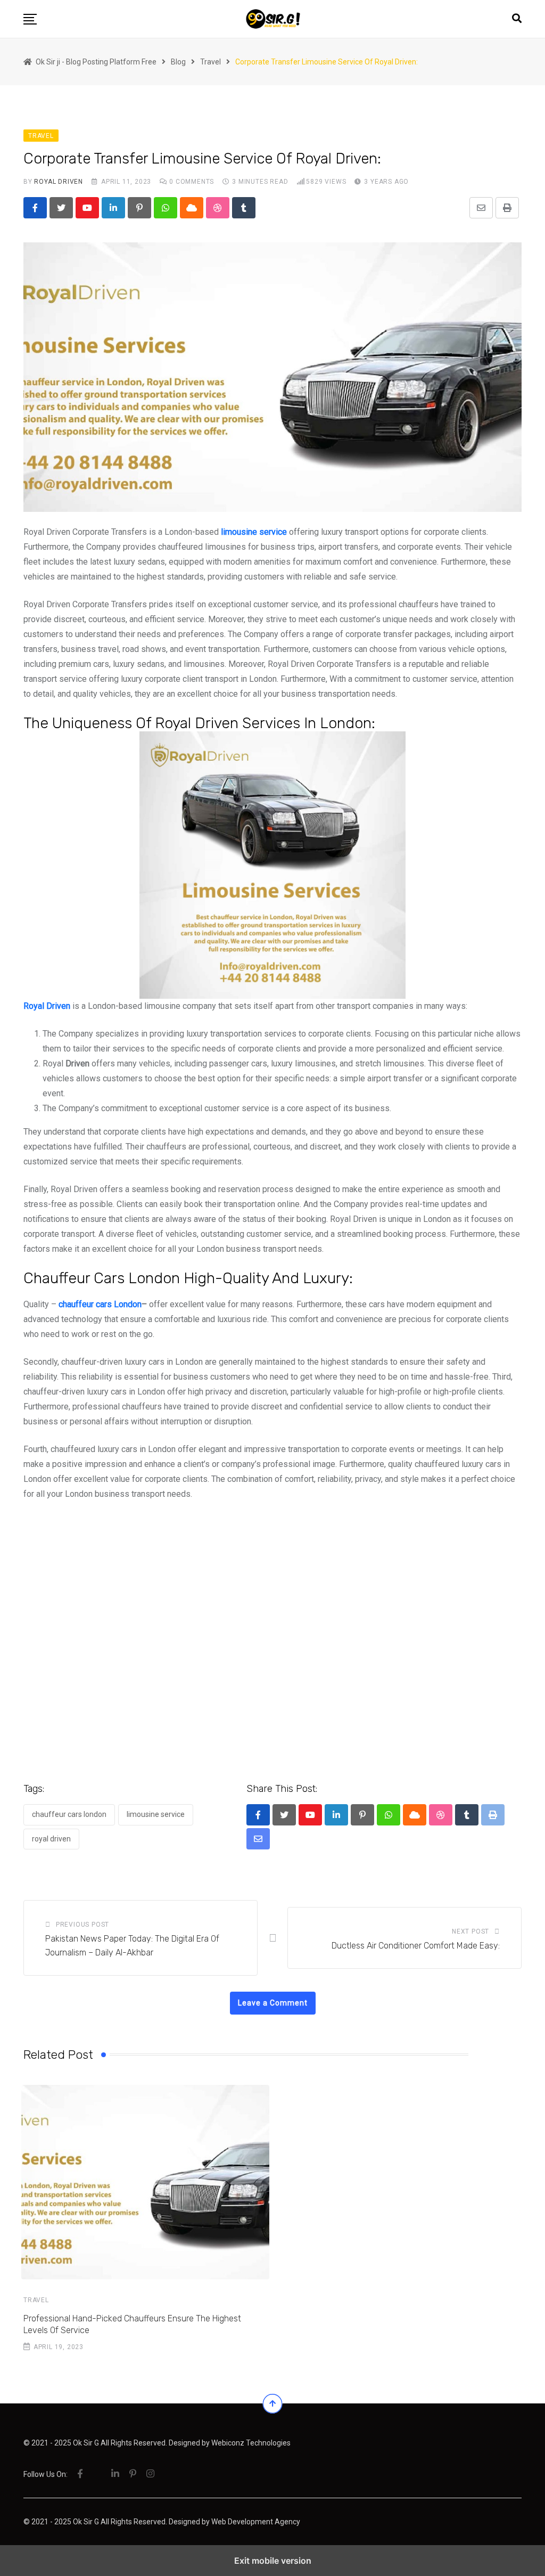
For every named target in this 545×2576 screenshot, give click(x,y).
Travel (36, 2300)
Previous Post (82, 1925)
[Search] (517, 18)
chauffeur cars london (69, 1814)
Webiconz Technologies (251, 2443)
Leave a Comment (273, 2003)
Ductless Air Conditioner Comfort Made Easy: (416, 1946)
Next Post (470, 1931)
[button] (30, 19)
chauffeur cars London (100, 1304)
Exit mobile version (273, 2561)
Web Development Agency (256, 2522)
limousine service (156, 1814)
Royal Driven (59, 182)
